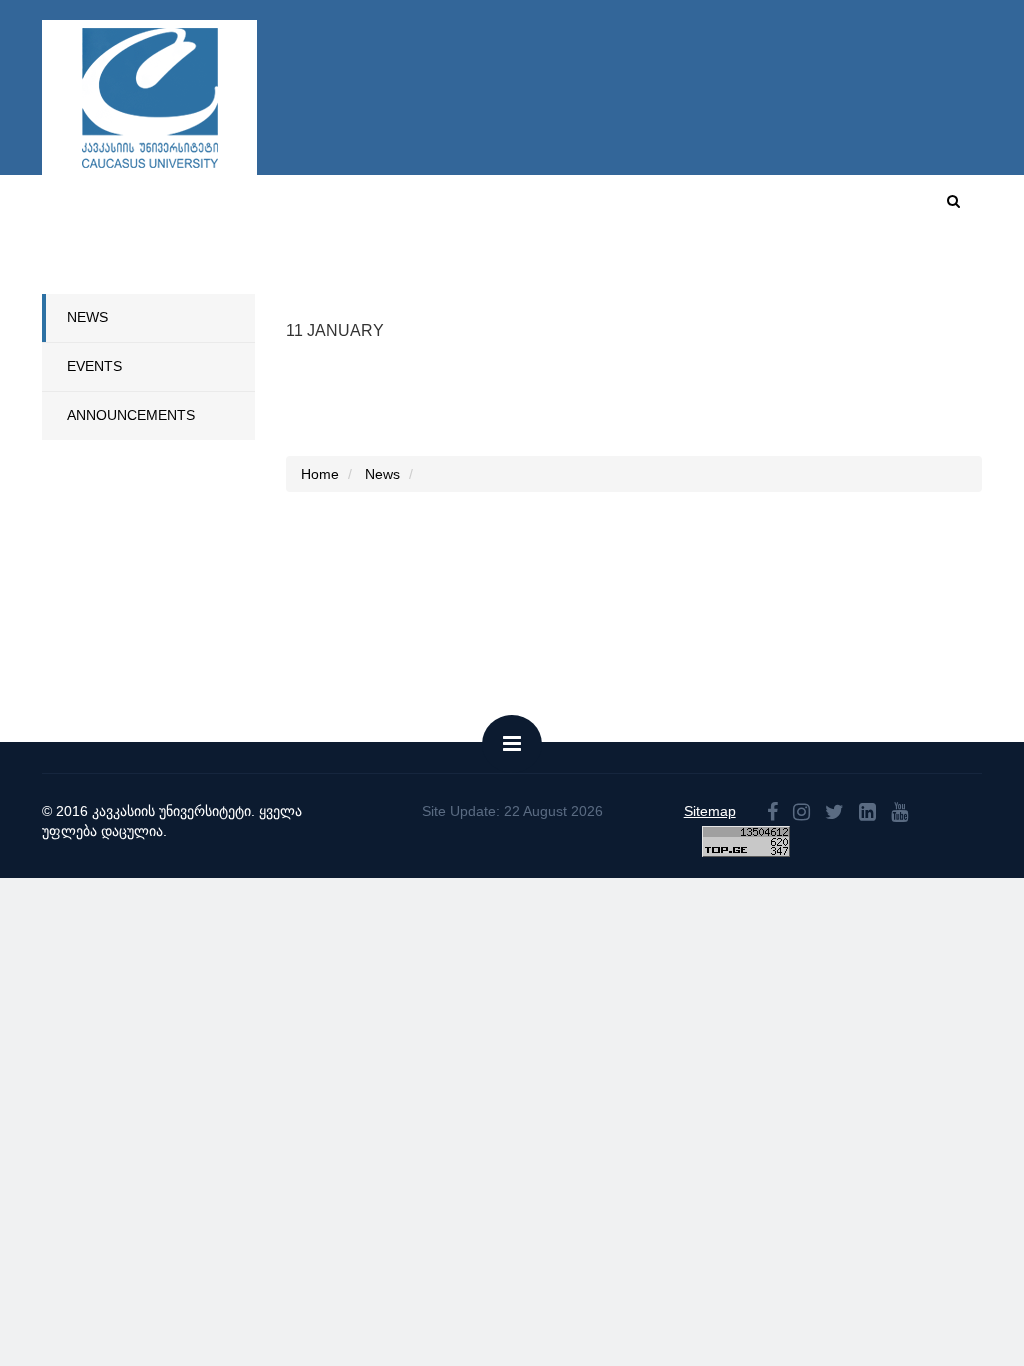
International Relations (550, 273)
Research (710, 273)
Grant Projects (834, 273)
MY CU (745, 208)
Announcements (131, 415)
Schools (292, 273)
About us (561, 208)
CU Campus (656, 208)
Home (485, 208)
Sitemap (710, 811)
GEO (887, 208)
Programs (387, 273)
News (87, 317)
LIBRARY (949, 273)
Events (94, 366)
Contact (820, 208)
